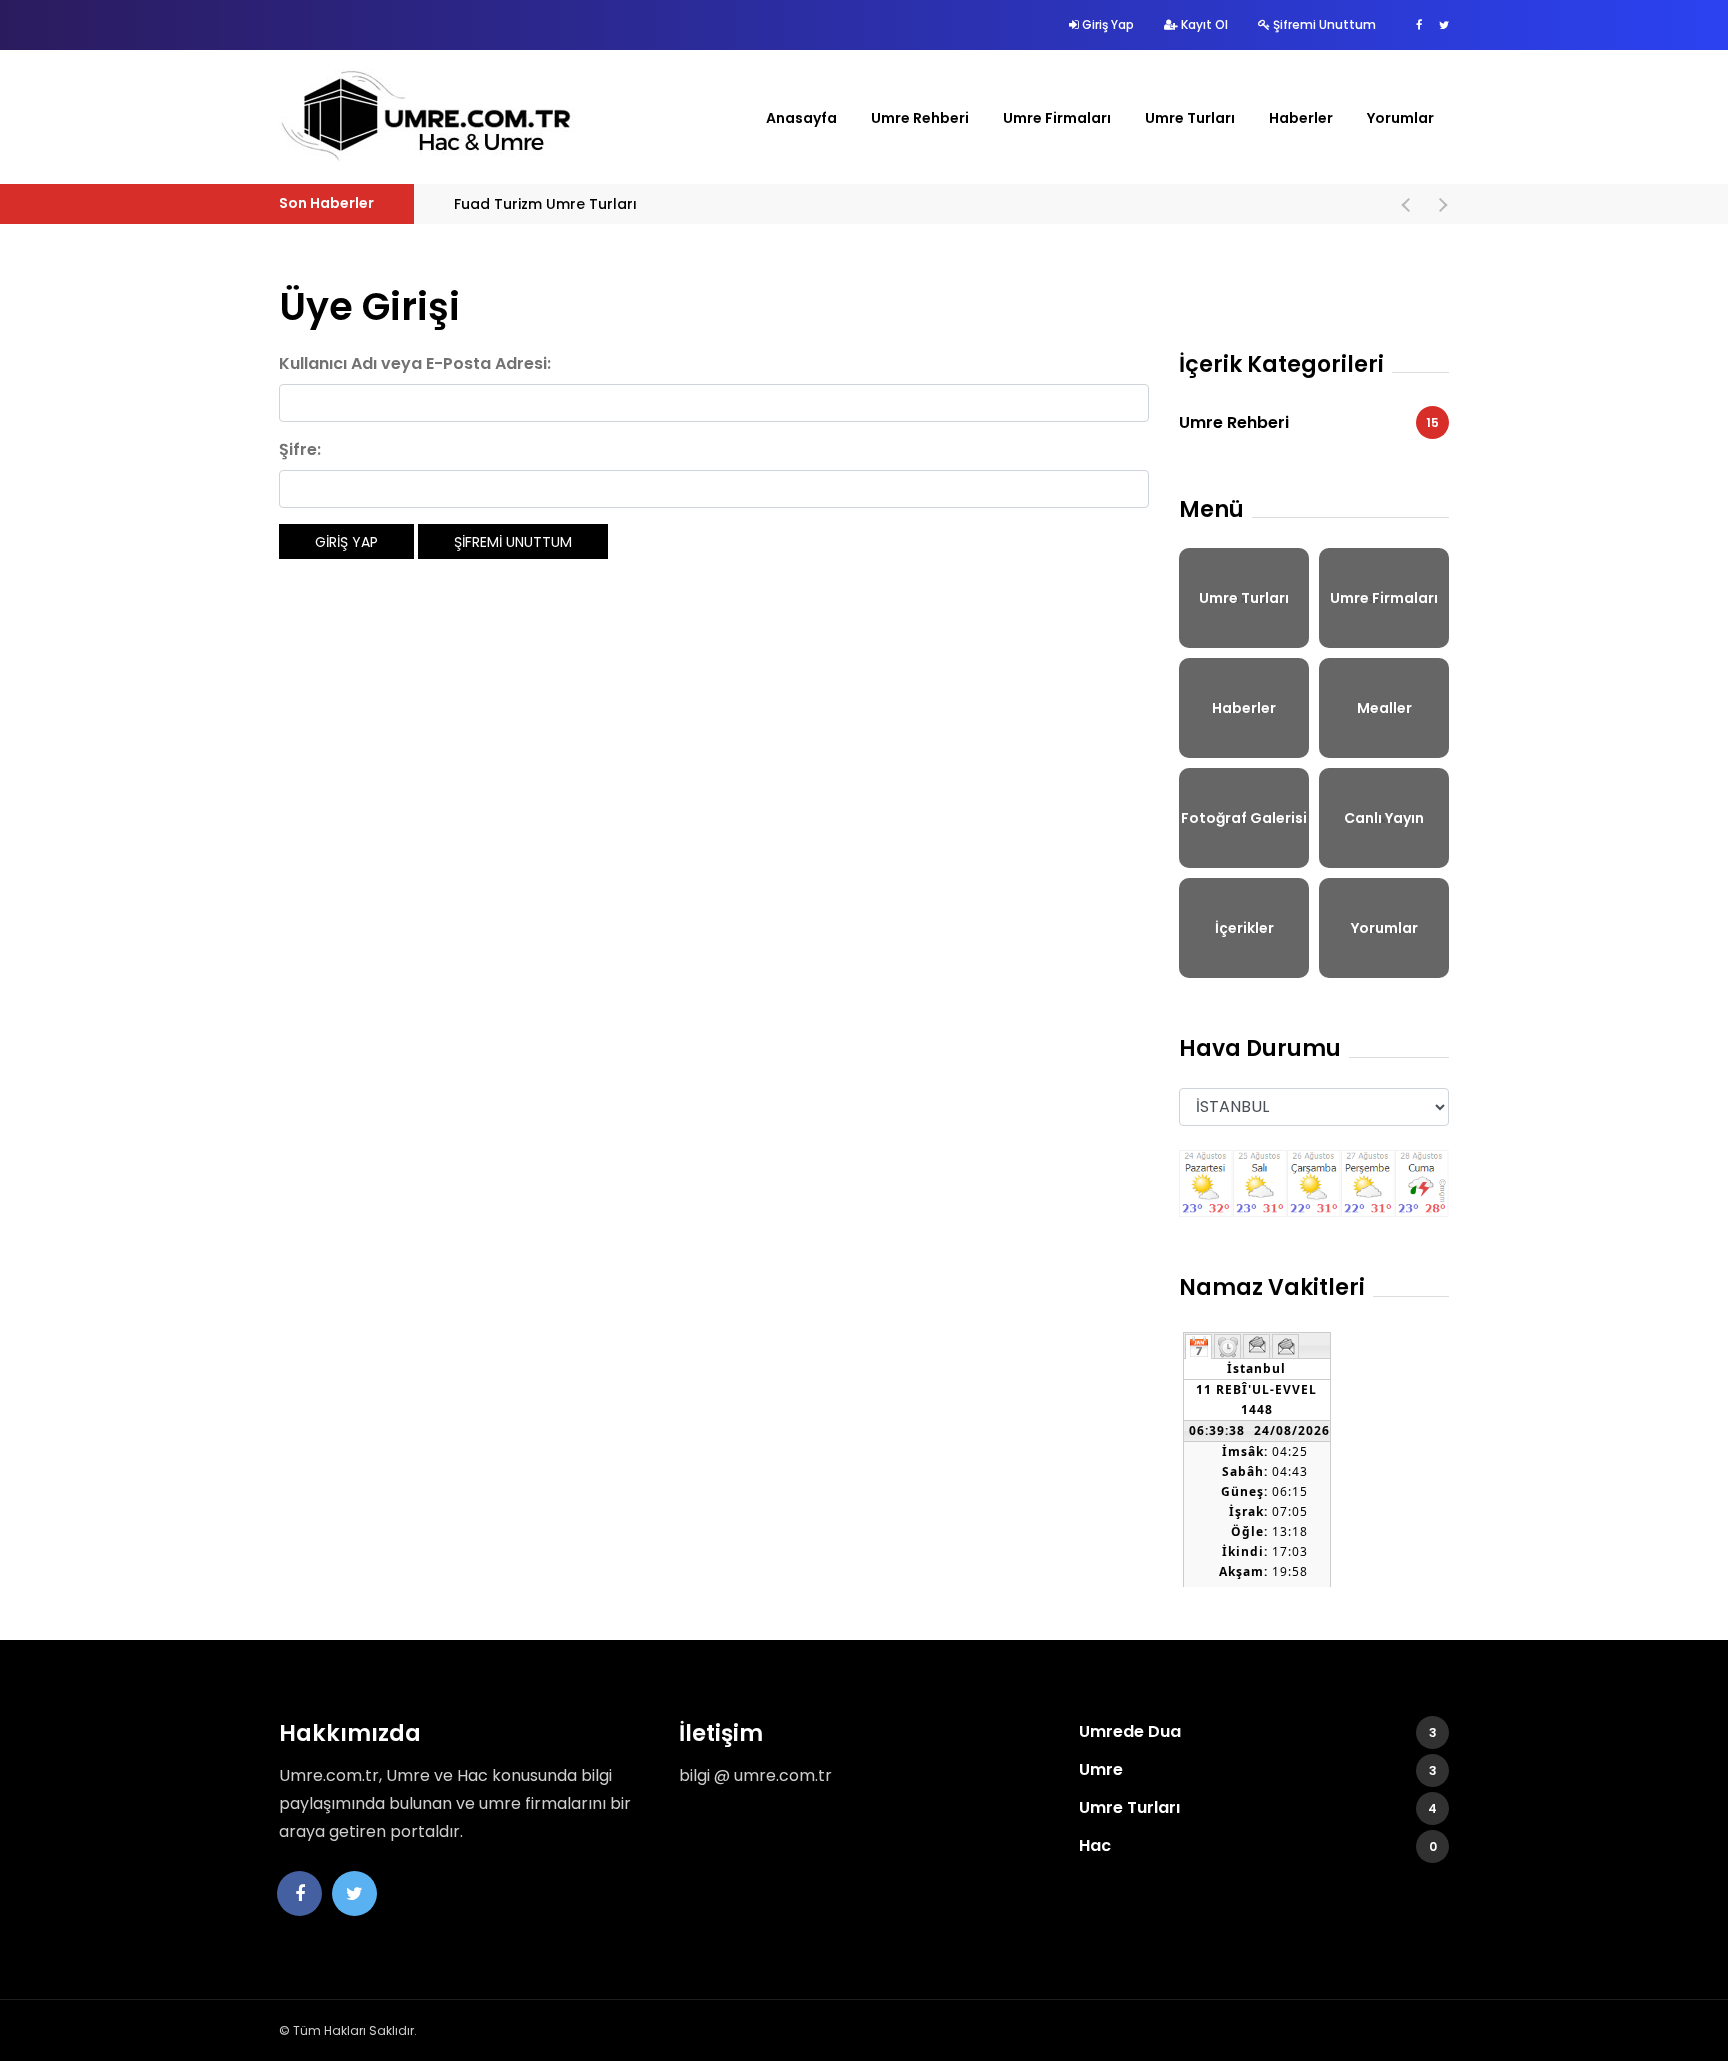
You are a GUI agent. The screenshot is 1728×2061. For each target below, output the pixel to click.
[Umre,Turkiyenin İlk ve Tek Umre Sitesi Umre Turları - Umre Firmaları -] (429, 117)
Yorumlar (1400, 118)
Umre (1258, 1769)
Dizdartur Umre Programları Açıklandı (459, 204)
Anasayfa (801, 118)
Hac (1258, 1845)
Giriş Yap (1106, 25)
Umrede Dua (1258, 1731)
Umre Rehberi (920, 118)
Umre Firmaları (1057, 118)
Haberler (1301, 118)
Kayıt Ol (1203, 25)
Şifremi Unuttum (1323, 25)
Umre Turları (1190, 118)
